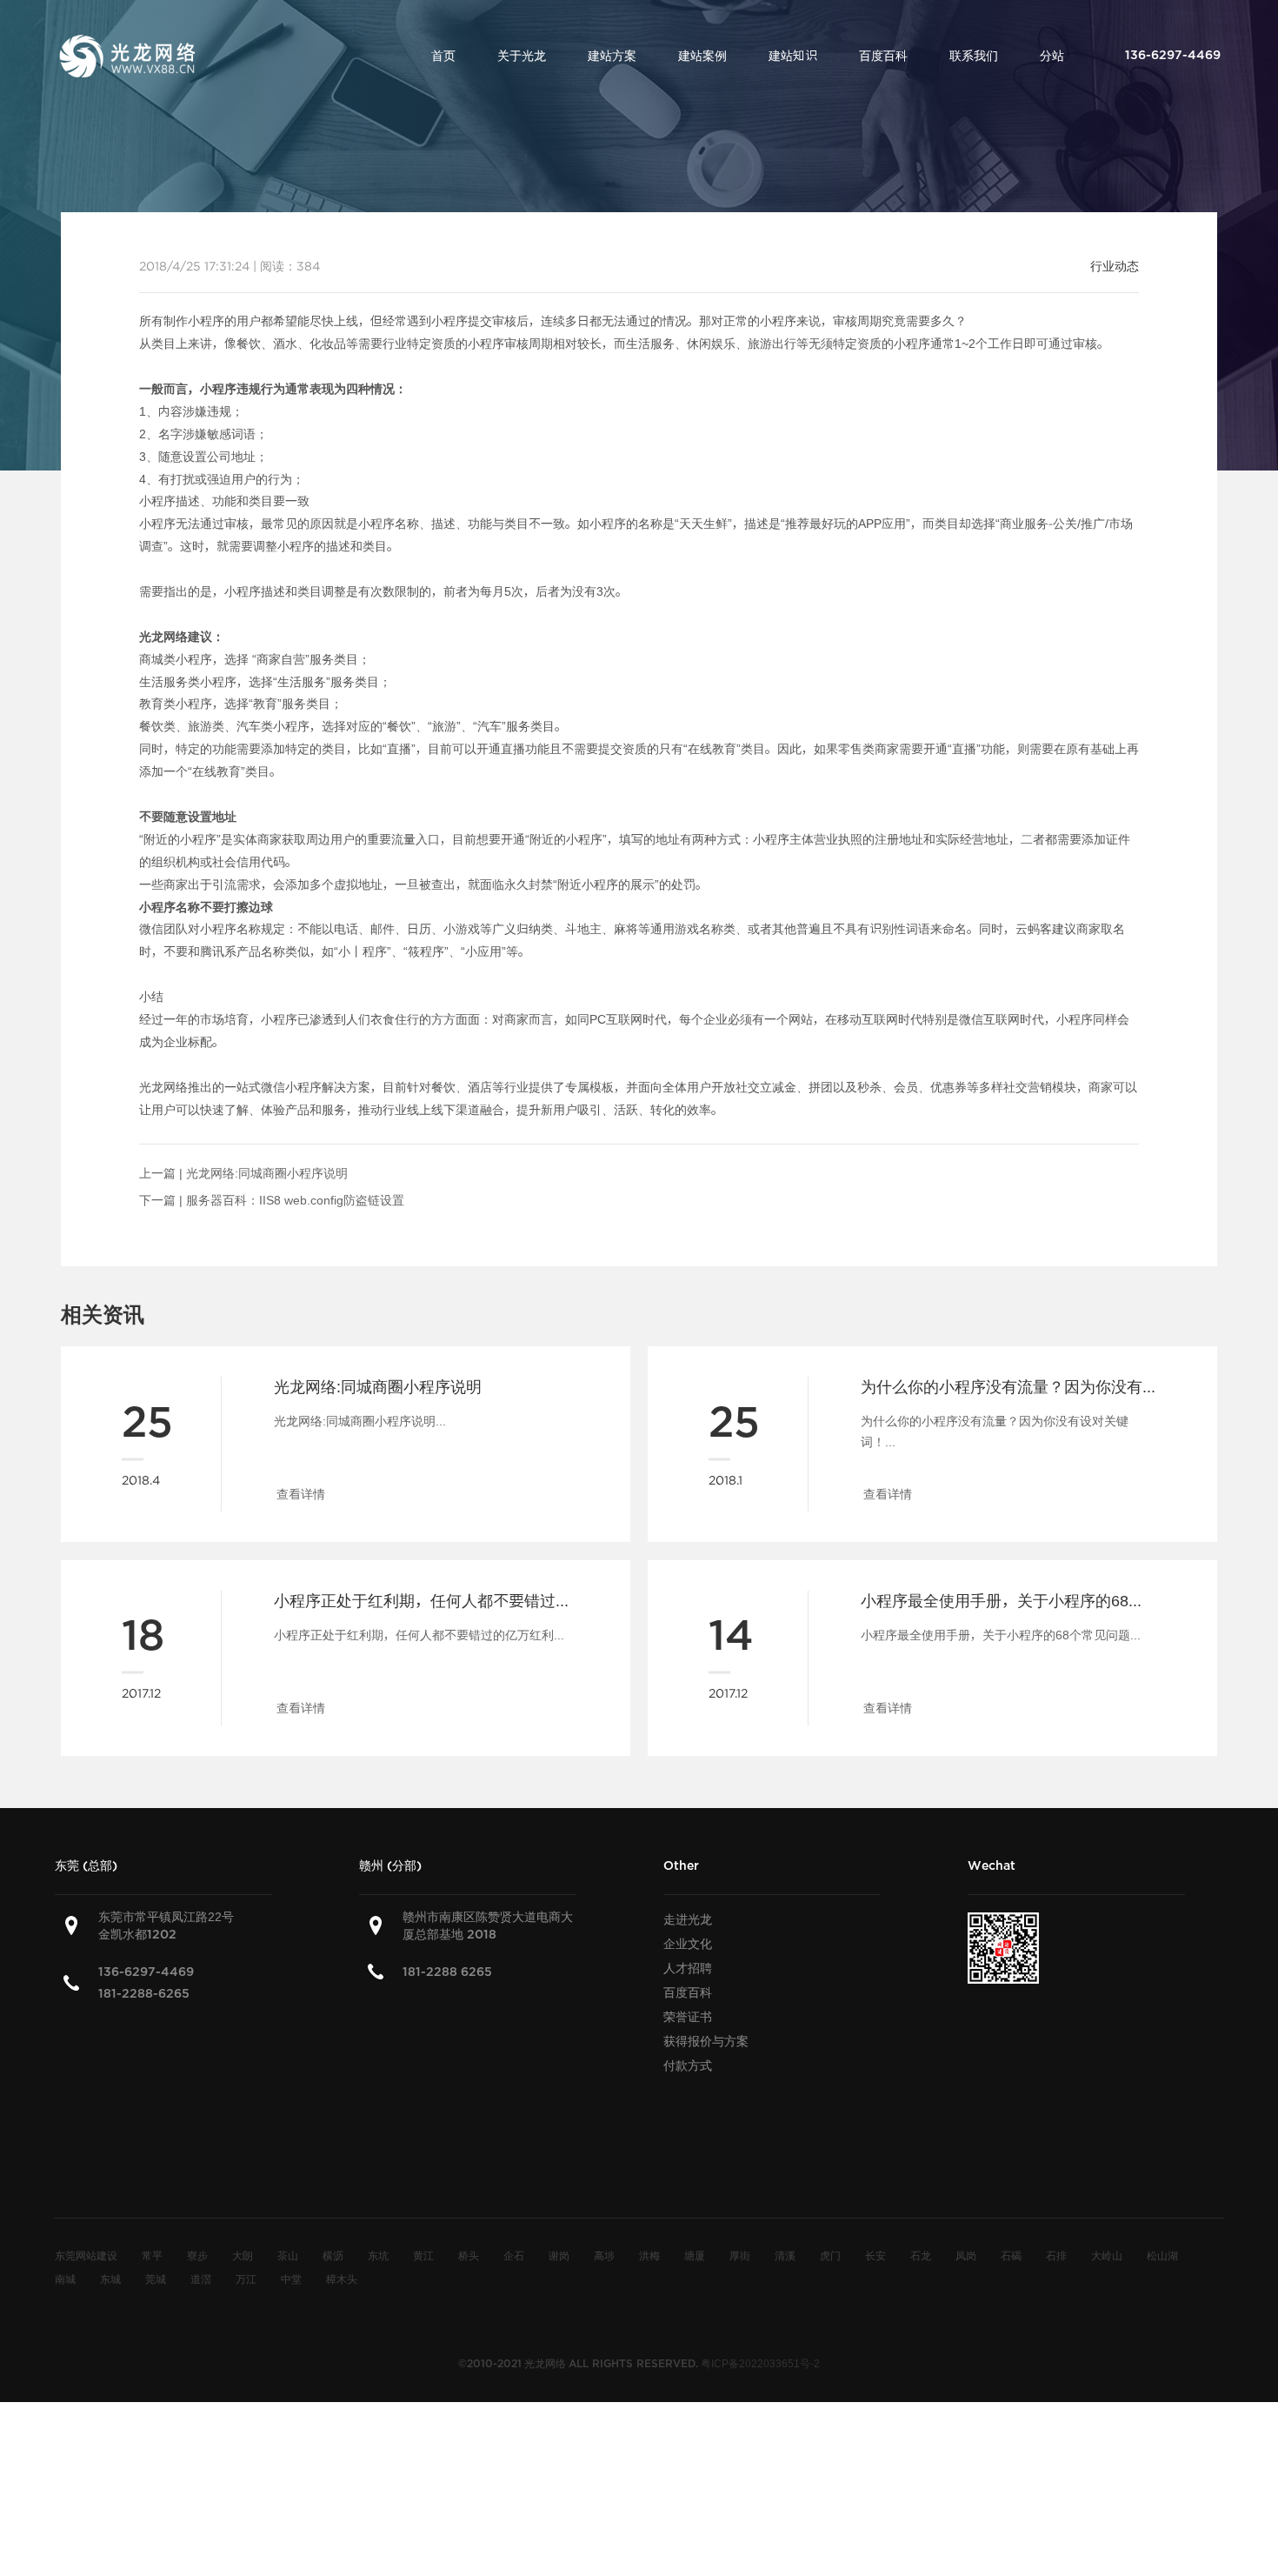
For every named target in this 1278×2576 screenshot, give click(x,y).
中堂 (291, 2279)
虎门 (830, 2255)
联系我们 (974, 56)
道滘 (201, 2279)
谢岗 (559, 2255)
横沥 (333, 2255)
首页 (443, 56)
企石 (514, 2255)
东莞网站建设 (86, 2255)
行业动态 (1115, 266)
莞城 (156, 2279)
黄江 (423, 2255)
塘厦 (695, 2255)
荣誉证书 (688, 2017)
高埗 (604, 2255)
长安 (875, 2255)
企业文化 (688, 1944)
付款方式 (688, 2065)
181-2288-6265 (144, 1994)
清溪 (785, 2255)
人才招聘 (688, 1968)
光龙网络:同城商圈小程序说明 (267, 1173)
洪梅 (649, 2255)
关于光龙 (522, 56)
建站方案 (612, 56)
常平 (152, 2255)
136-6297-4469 (146, 1972)
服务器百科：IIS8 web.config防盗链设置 (295, 1200)
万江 (246, 2279)
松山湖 (1162, 2255)
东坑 (378, 2255)
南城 (65, 2279)
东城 (110, 2279)
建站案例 (702, 56)
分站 (1052, 56)
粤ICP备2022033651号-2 (760, 2363)
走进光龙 (688, 1919)
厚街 (740, 2255)
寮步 (197, 2255)
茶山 (288, 2255)
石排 (1056, 2255)
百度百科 (883, 56)
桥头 (469, 2255)
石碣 (1011, 2255)
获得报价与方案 (706, 2041)
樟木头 (342, 2279)
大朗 (243, 2255)
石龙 (921, 2255)
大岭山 (1107, 2255)
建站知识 (793, 56)
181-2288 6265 (447, 1972)
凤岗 (966, 2255)
